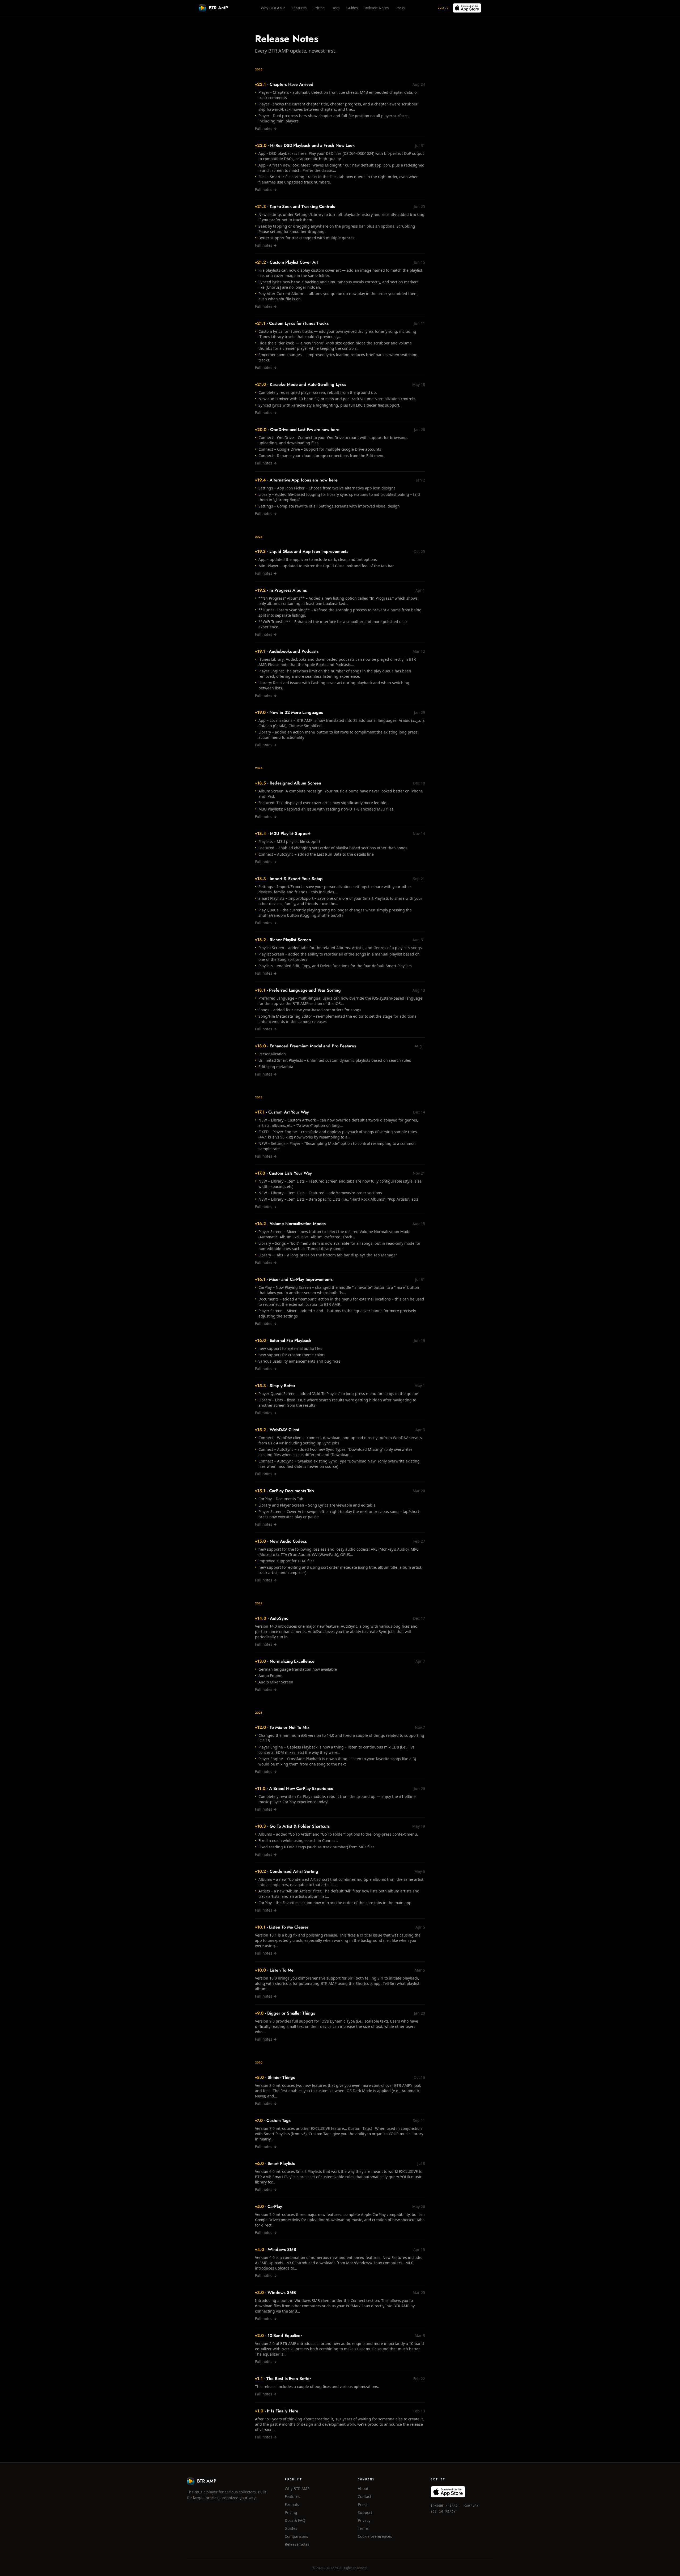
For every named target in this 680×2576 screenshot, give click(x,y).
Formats (292, 2504)
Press (400, 8)
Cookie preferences (375, 2536)
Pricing (319, 8)
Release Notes (377, 8)
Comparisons (296, 2536)
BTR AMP (218, 8)
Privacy (364, 2520)
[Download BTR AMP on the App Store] (467, 8)
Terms (363, 2528)
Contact (365, 2496)
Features (299, 8)
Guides (352, 8)
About (363, 2488)
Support (365, 2512)
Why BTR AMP (273, 8)
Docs (335, 8)
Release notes (297, 2544)
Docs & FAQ (295, 2520)
